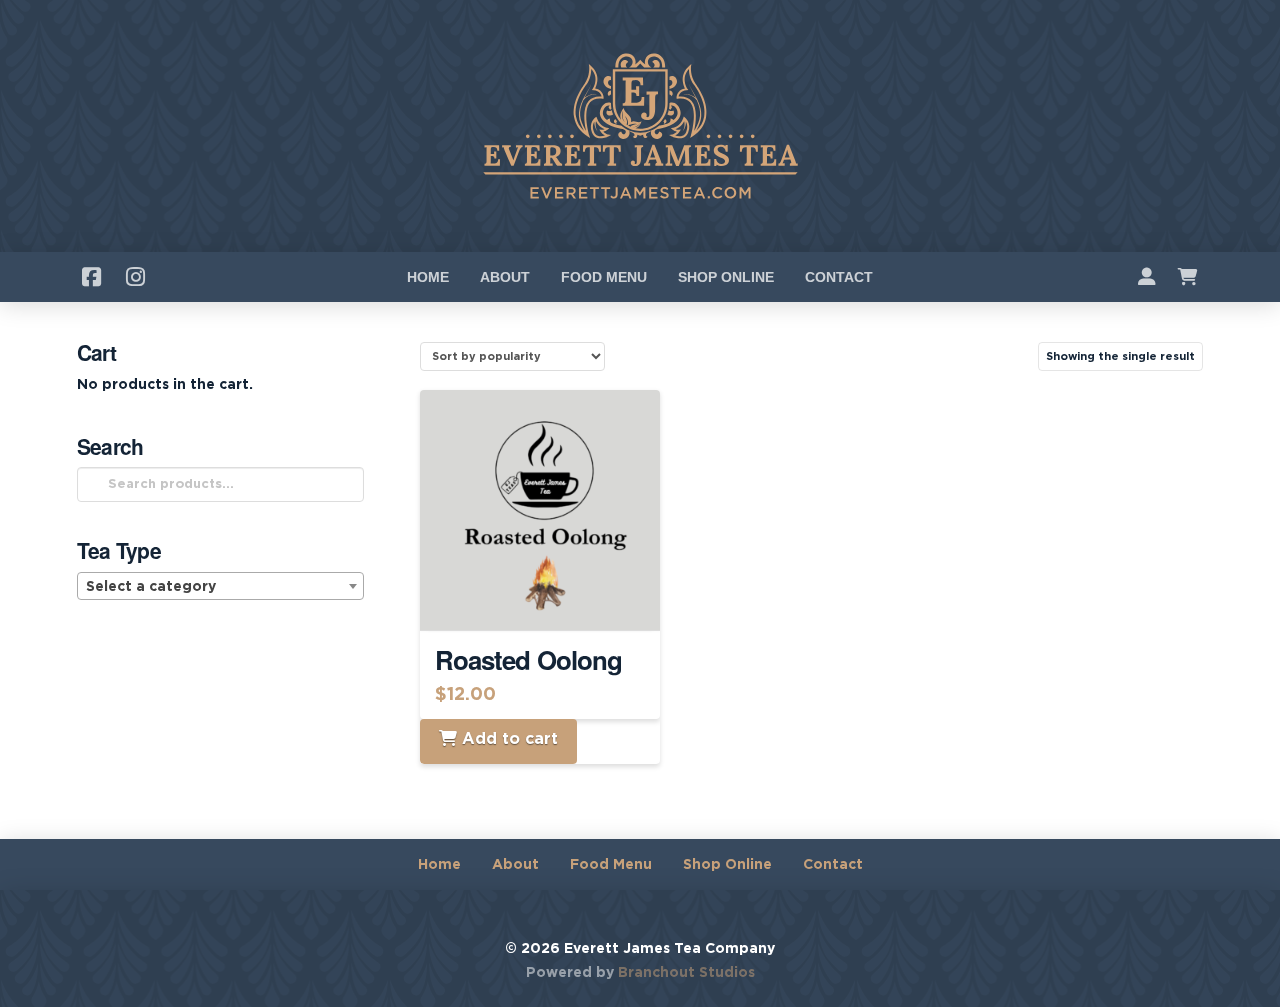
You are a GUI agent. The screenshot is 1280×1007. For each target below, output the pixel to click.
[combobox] (221, 586)
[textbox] (221, 587)
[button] (1188, 277)
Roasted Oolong (528, 659)
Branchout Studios (686, 973)
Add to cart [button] (548, 597)
